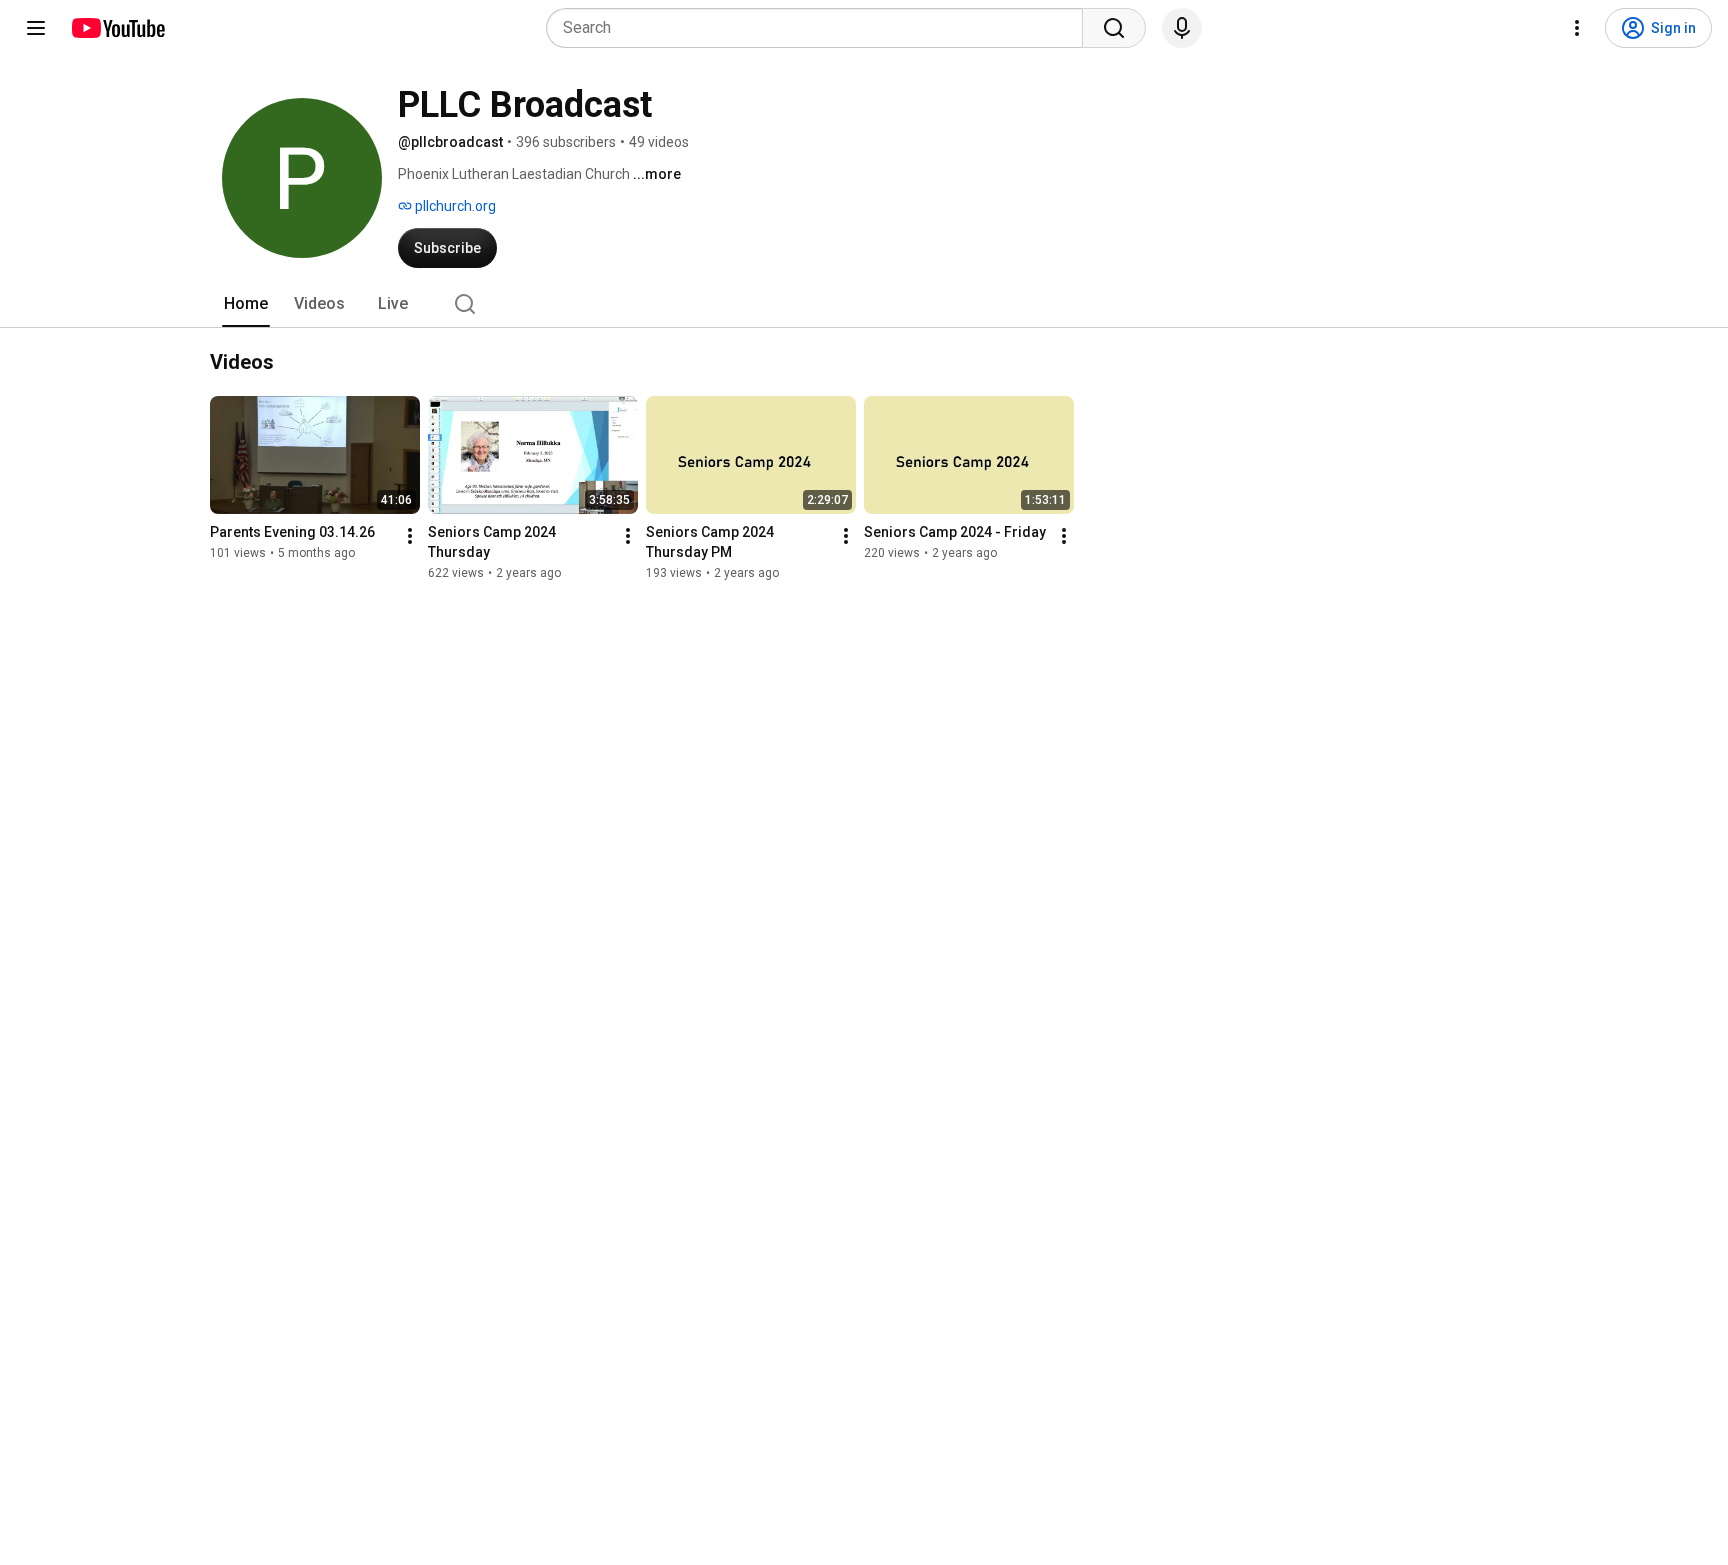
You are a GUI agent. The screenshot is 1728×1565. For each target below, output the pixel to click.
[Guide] (36, 28)
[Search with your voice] (1182, 28)
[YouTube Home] (117, 28)
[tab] (246, 304)
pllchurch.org (454, 206)
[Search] (1114, 28)
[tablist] (864, 304)
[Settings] (1577, 28)
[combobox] (820, 28)
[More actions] (410, 536)
